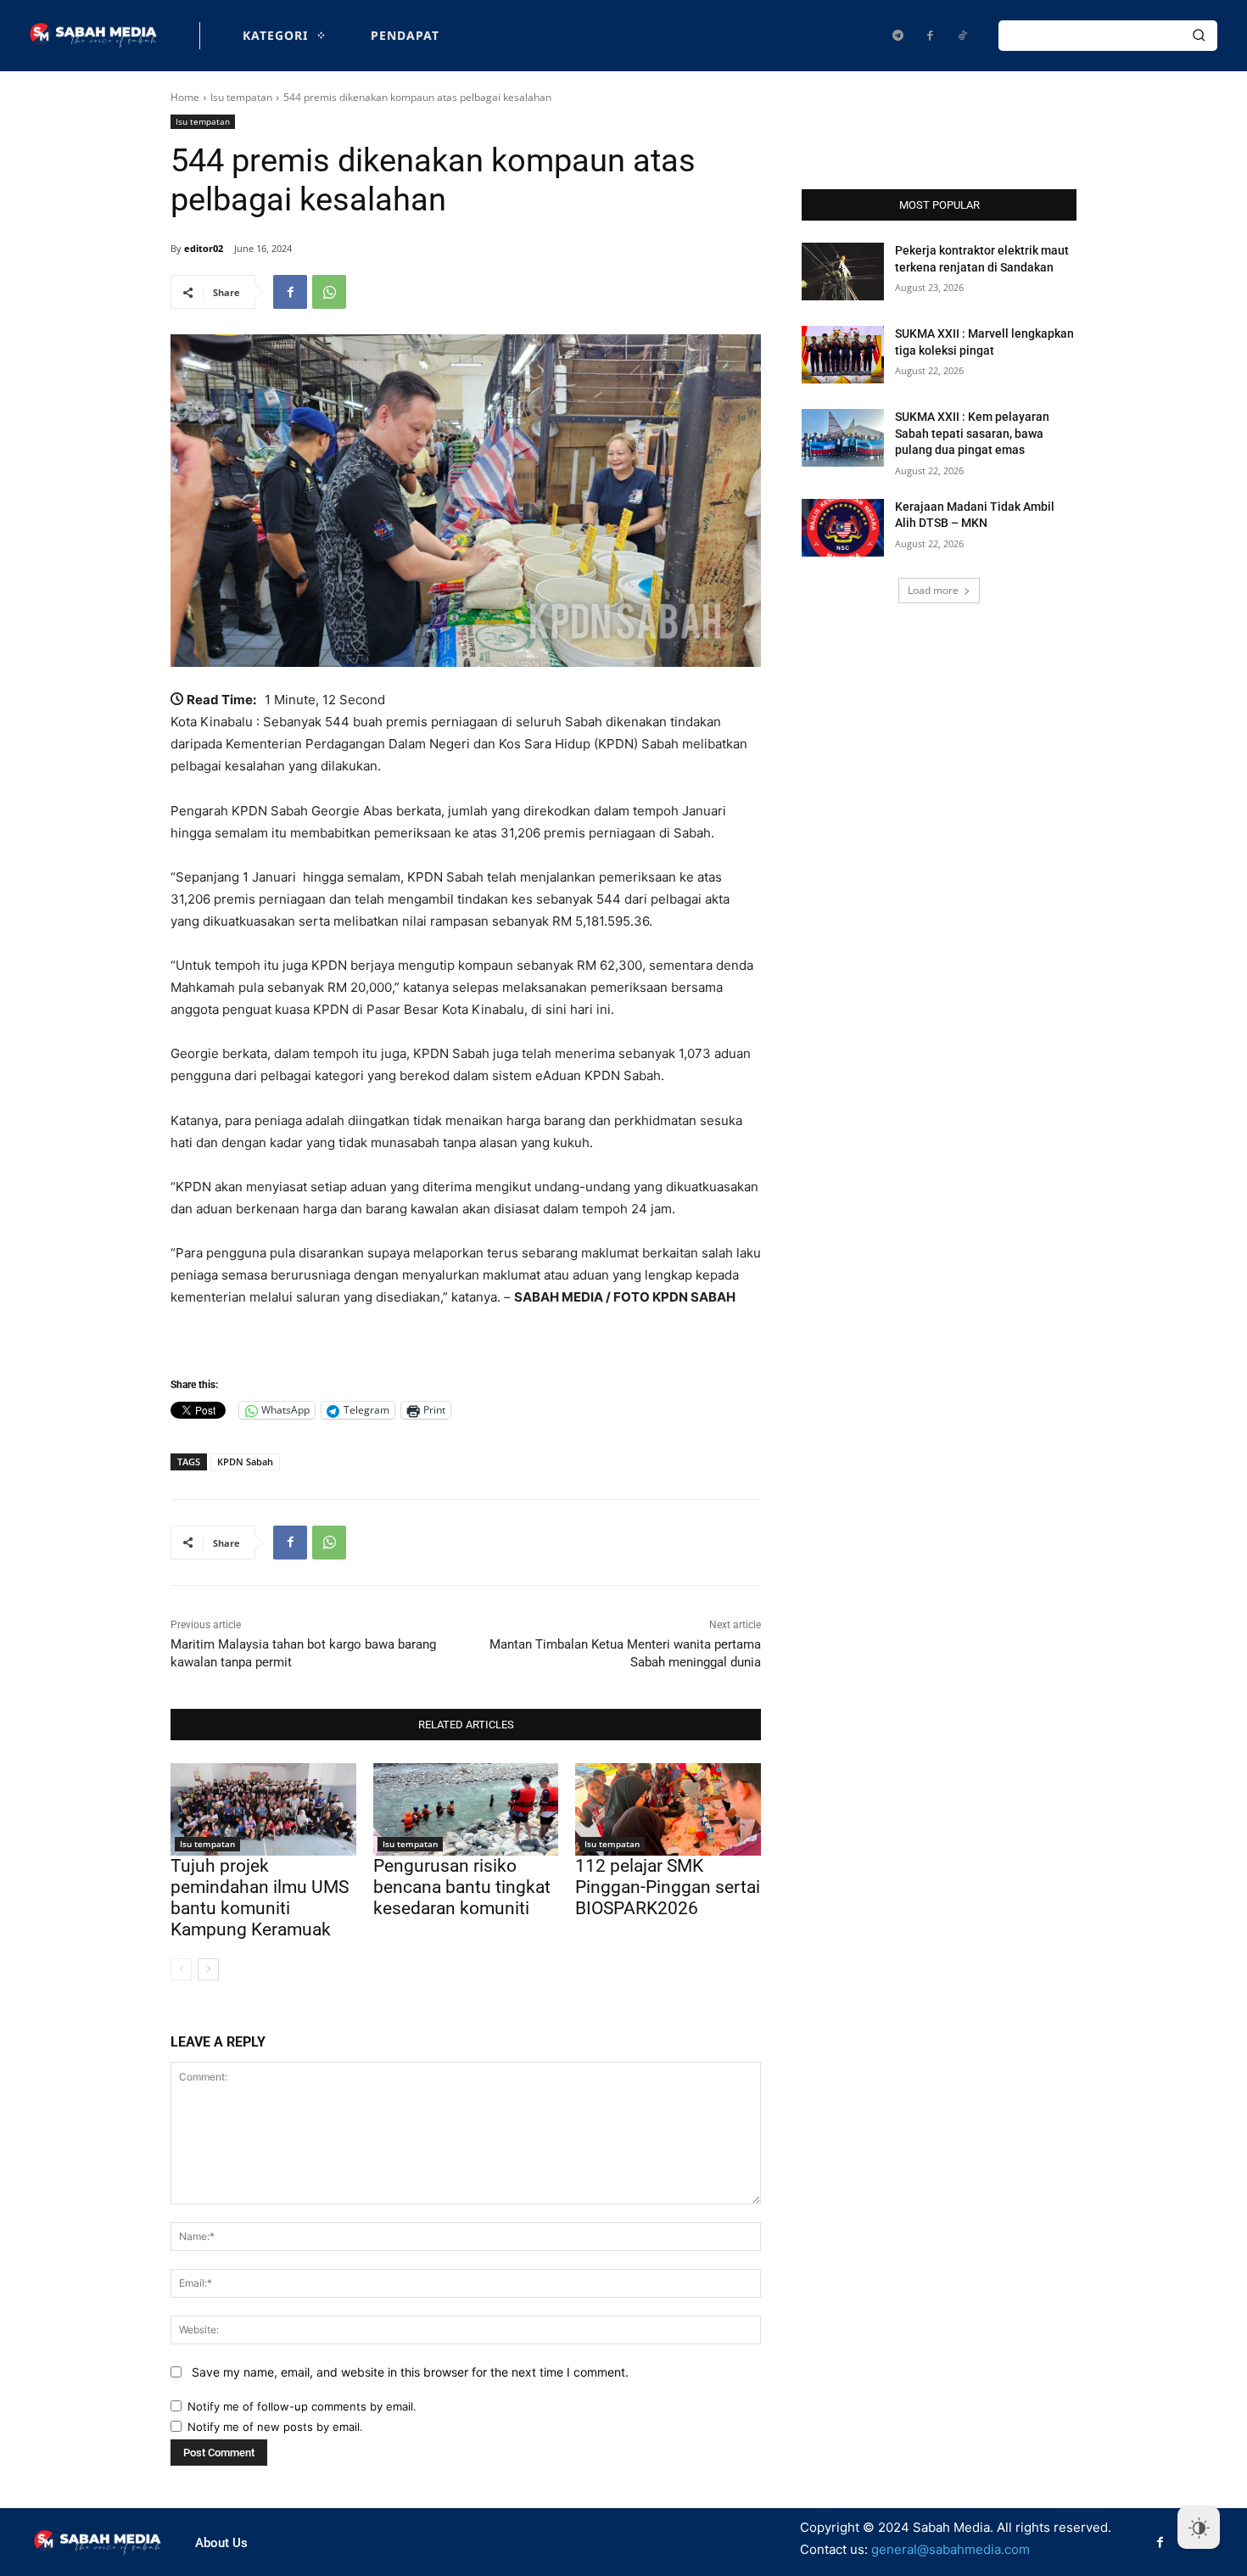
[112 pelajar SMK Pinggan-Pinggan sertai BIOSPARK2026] (668, 1809)
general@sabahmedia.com (951, 2549)
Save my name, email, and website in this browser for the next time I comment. (410, 2372)
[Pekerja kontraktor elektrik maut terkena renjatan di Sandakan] (843, 272)
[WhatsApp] (329, 292)
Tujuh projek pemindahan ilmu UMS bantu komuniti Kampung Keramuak (260, 1898)
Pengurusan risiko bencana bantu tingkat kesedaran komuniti (462, 1887)
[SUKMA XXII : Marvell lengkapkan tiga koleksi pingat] (843, 355)
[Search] (1199, 36)
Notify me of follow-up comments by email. (302, 2406)
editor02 (204, 248)
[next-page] (208, 1969)
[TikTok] (962, 36)
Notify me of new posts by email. (275, 2427)
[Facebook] (930, 36)
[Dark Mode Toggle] (1199, 2528)
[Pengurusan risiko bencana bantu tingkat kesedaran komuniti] (466, 1809)
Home (185, 97)
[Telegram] (898, 36)
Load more (933, 590)
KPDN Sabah (245, 1462)
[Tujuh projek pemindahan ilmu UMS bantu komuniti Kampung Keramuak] (263, 1809)
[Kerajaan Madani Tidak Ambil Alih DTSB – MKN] (843, 528)
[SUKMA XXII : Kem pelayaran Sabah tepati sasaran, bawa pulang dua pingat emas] (843, 438)
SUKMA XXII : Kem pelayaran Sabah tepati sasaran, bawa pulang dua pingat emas (972, 433)
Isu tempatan (241, 97)
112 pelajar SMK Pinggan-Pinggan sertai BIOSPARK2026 (668, 1887)
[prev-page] (181, 1969)
